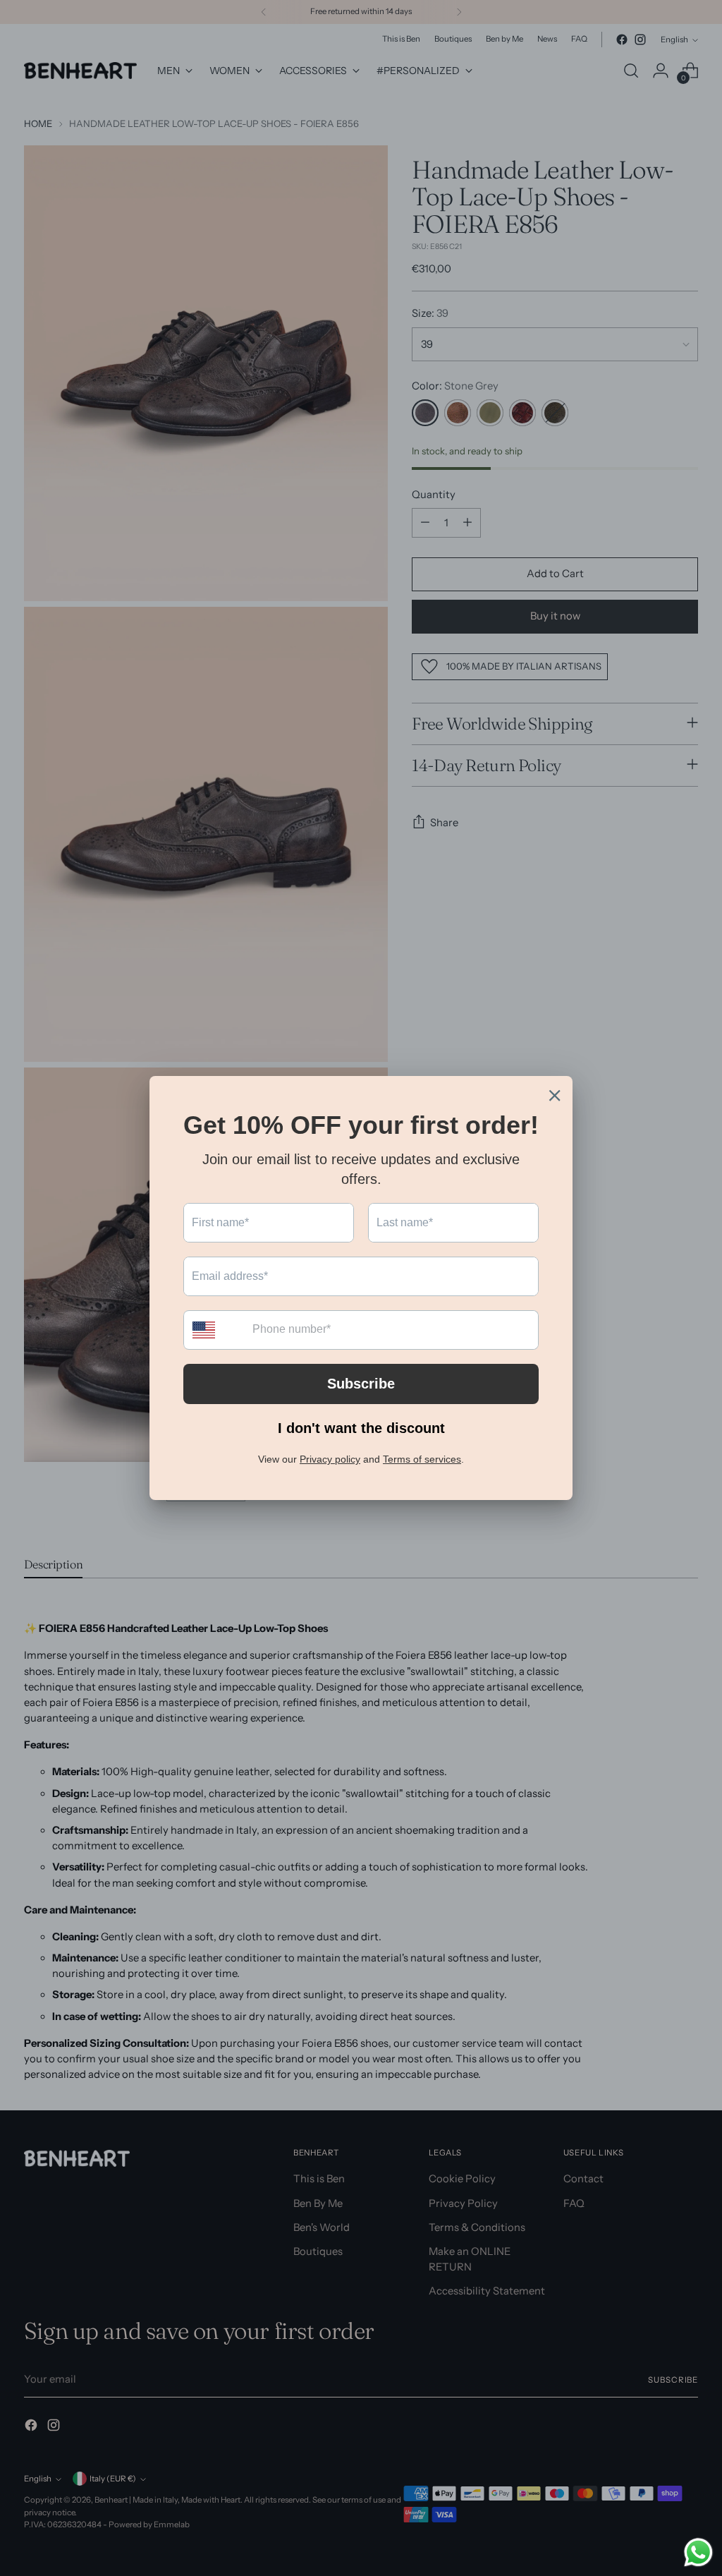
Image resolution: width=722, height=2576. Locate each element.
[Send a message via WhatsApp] (698, 2552)
